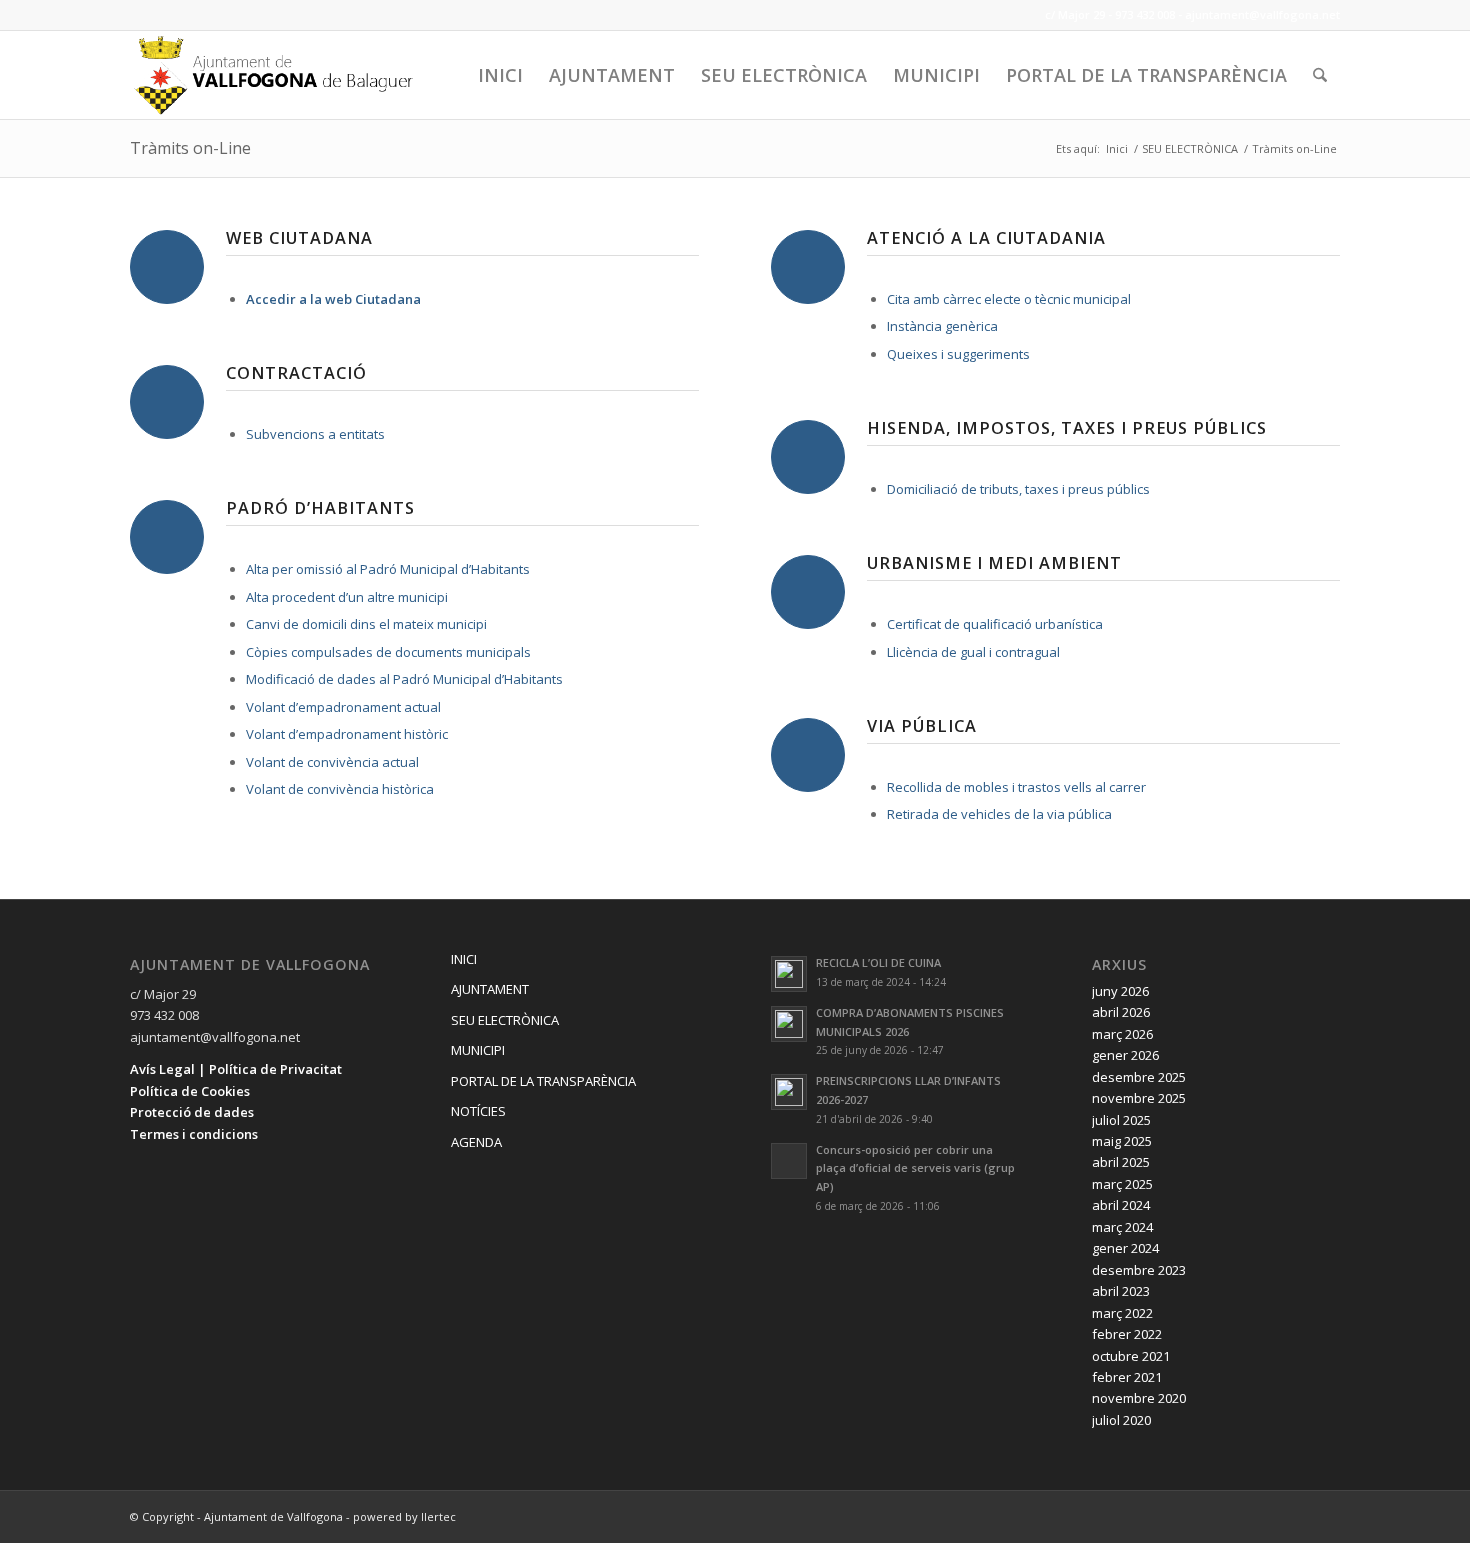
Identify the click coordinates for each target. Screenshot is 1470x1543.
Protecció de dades (192, 1112)
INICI (464, 959)
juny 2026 (1120, 991)
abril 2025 (1121, 1162)
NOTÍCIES (478, 1111)
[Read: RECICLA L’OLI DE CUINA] (789, 974)
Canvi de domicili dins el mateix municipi (366, 624)
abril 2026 (1121, 1012)
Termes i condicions (194, 1134)
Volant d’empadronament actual (343, 707)
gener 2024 (1125, 1248)
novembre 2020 (1139, 1398)
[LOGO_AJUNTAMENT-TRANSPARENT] (274, 75)
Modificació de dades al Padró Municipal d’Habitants (404, 679)
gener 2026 (1125, 1055)
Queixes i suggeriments (958, 354)
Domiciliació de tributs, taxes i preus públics (1018, 489)
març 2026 (1122, 1034)
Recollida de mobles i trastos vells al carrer (1016, 787)
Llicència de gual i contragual (973, 652)
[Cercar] (1320, 75)
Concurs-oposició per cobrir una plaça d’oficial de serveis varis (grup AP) (915, 1168)
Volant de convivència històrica (340, 789)
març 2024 (1122, 1227)
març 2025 (1122, 1184)
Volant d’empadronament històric (347, 734)
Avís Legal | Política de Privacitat (236, 1069)
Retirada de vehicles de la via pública (999, 814)
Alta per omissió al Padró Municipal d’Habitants (388, 569)
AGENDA (476, 1142)
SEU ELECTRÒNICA (505, 1020)
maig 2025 (1122, 1141)
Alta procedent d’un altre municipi (347, 597)
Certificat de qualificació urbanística (995, 624)
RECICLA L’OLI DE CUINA (878, 962)
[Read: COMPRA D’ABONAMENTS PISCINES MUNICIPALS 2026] (789, 1024)
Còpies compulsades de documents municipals (388, 652)
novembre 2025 (1139, 1098)
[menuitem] (500, 75)
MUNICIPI (478, 1050)
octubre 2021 (1131, 1356)
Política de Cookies (190, 1091)
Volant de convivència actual (332, 762)
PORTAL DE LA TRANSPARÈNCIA (543, 1081)
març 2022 (1122, 1313)
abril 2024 (1121, 1205)
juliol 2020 (1121, 1420)
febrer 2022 (1127, 1334)
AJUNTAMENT (490, 989)
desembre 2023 (1139, 1270)
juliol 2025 (1121, 1120)
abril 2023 (1121, 1291)
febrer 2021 (1127, 1377)
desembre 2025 (1139, 1077)
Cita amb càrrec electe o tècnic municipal (1009, 299)
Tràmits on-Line (190, 148)
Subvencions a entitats (315, 434)
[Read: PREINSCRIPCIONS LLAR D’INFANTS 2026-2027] (789, 1092)
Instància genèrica (942, 326)
